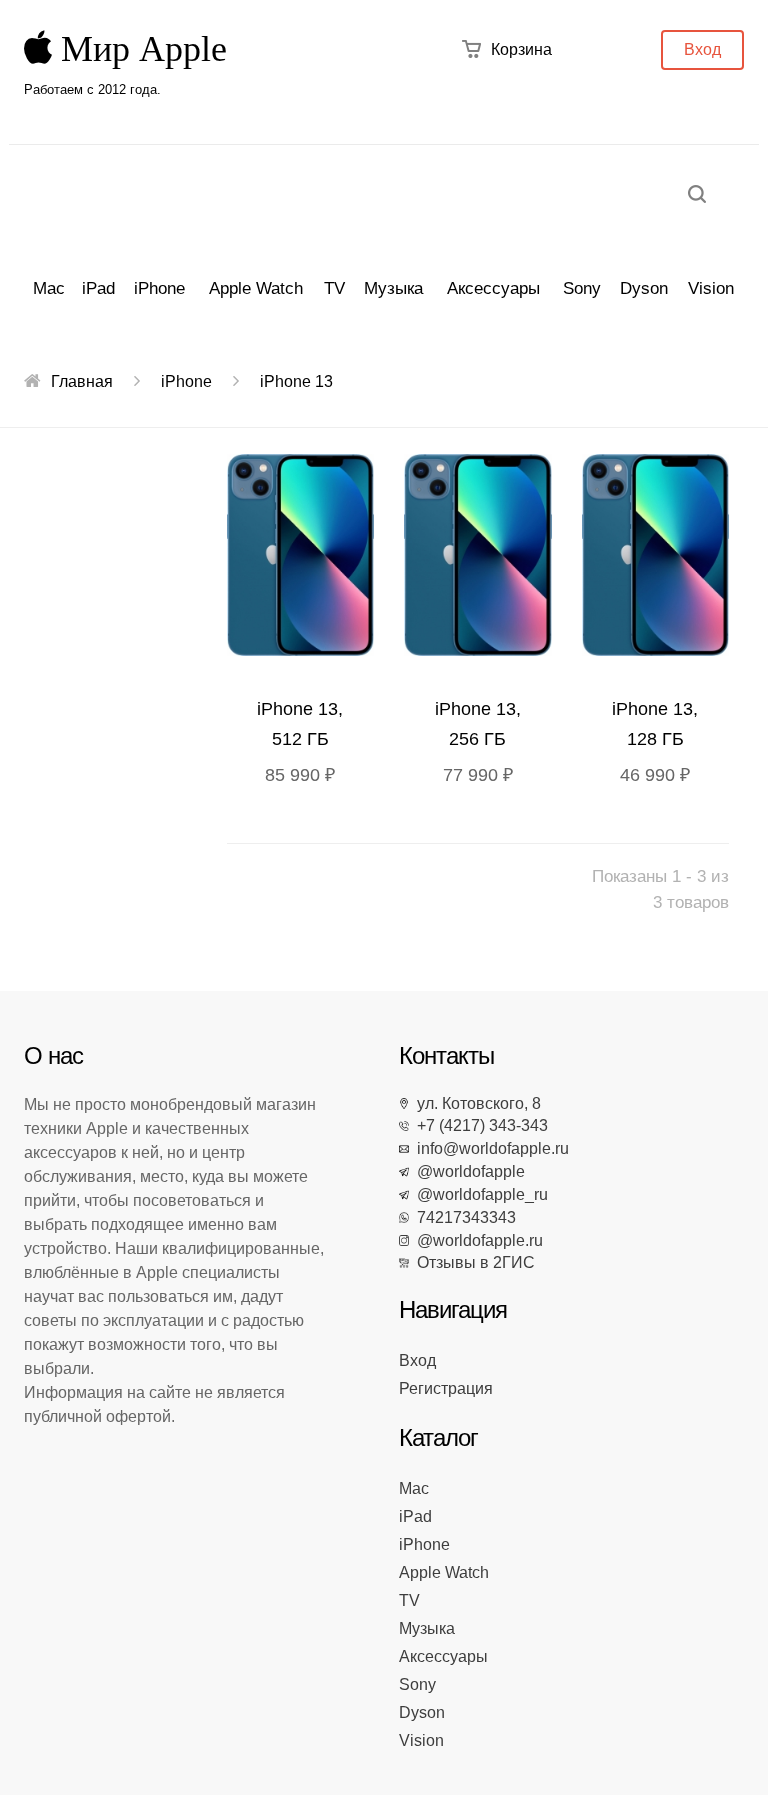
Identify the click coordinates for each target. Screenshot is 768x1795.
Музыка (393, 288)
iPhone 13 (296, 381)
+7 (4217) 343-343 (478, 1125)
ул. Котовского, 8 (475, 1103)
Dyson (644, 288)
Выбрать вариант (305, 559)
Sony (582, 288)
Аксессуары (493, 288)
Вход (702, 49)
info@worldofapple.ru (489, 1148)
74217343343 (462, 1217)
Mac (49, 288)
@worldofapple (467, 1171)
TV (334, 288)
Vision (711, 288)
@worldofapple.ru (476, 1240)
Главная (82, 381)
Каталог (438, 1437)
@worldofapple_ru (478, 1194)
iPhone (159, 288)
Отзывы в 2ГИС (472, 1262)
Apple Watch (256, 288)
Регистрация (446, 1388)
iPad (98, 288)
